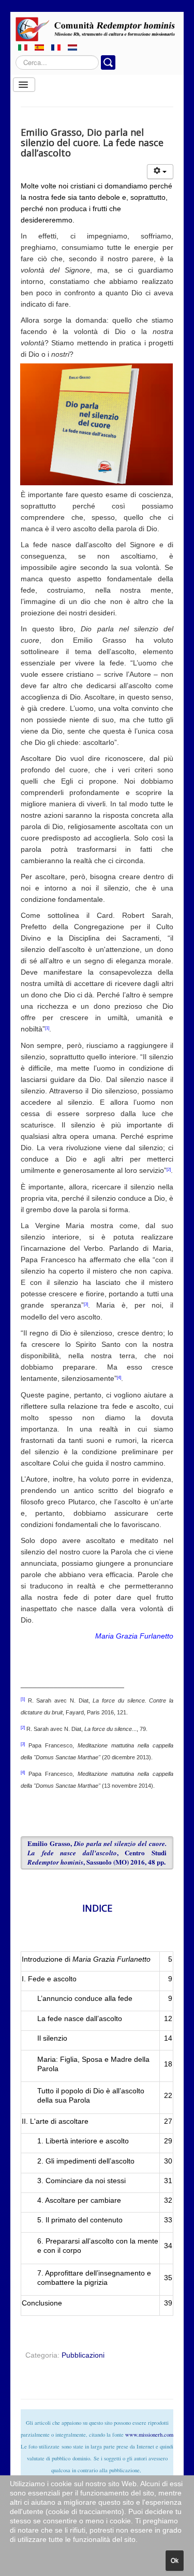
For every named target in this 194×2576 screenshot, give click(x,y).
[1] (47, 1028)
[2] (169, 1170)
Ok (175, 2561)
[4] (119, 1378)
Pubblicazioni (83, 2355)
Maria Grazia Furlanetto (134, 1636)
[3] (86, 1304)
